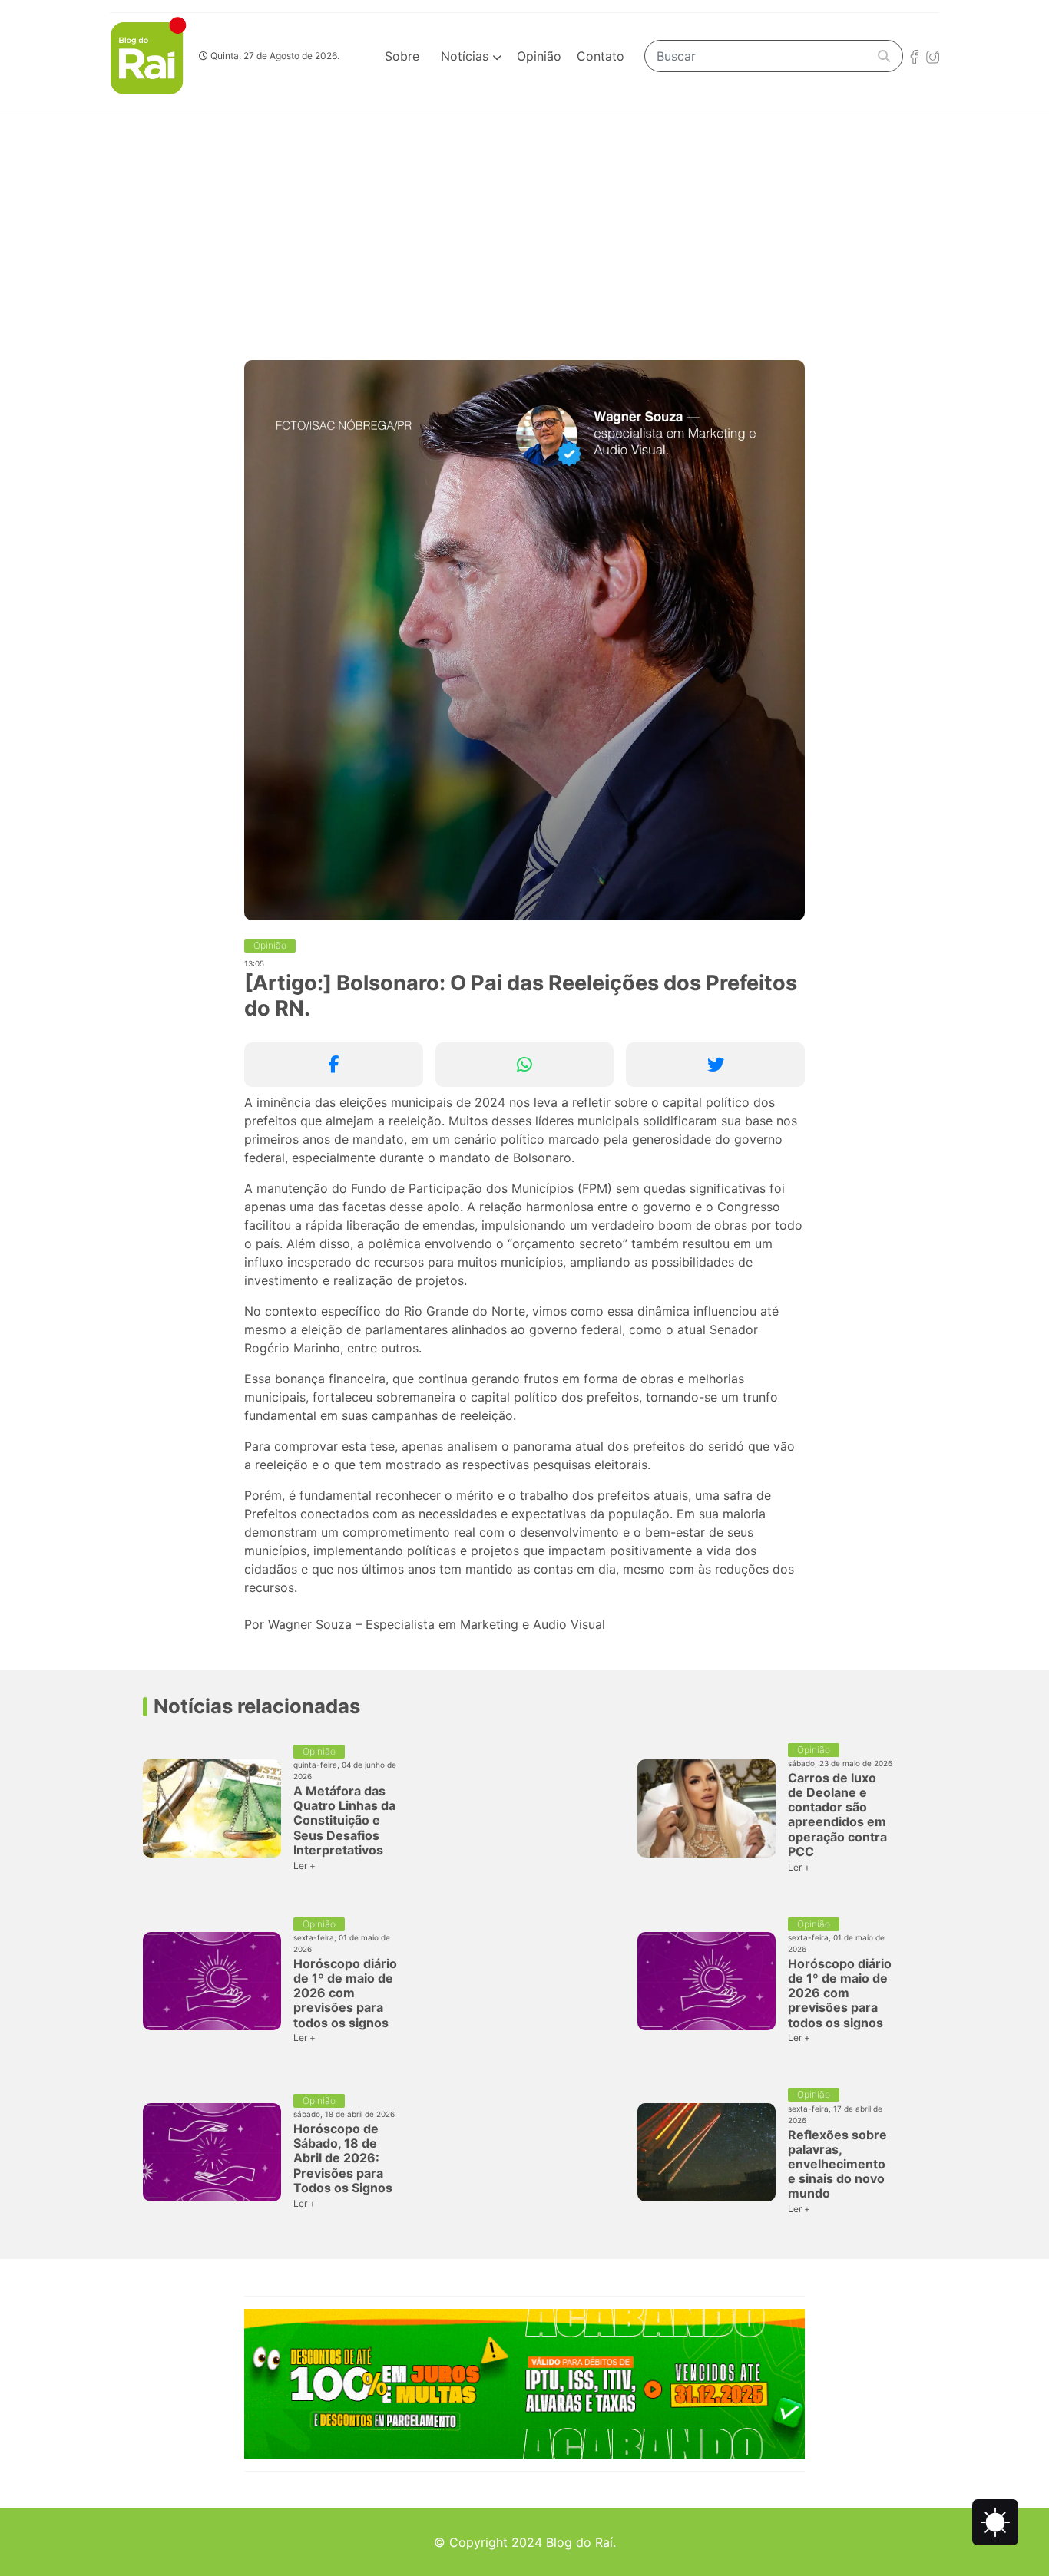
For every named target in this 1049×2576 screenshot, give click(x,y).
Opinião (539, 56)
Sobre (402, 56)
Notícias (467, 56)
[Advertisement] (524, 226)
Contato (601, 56)
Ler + (304, 1866)
